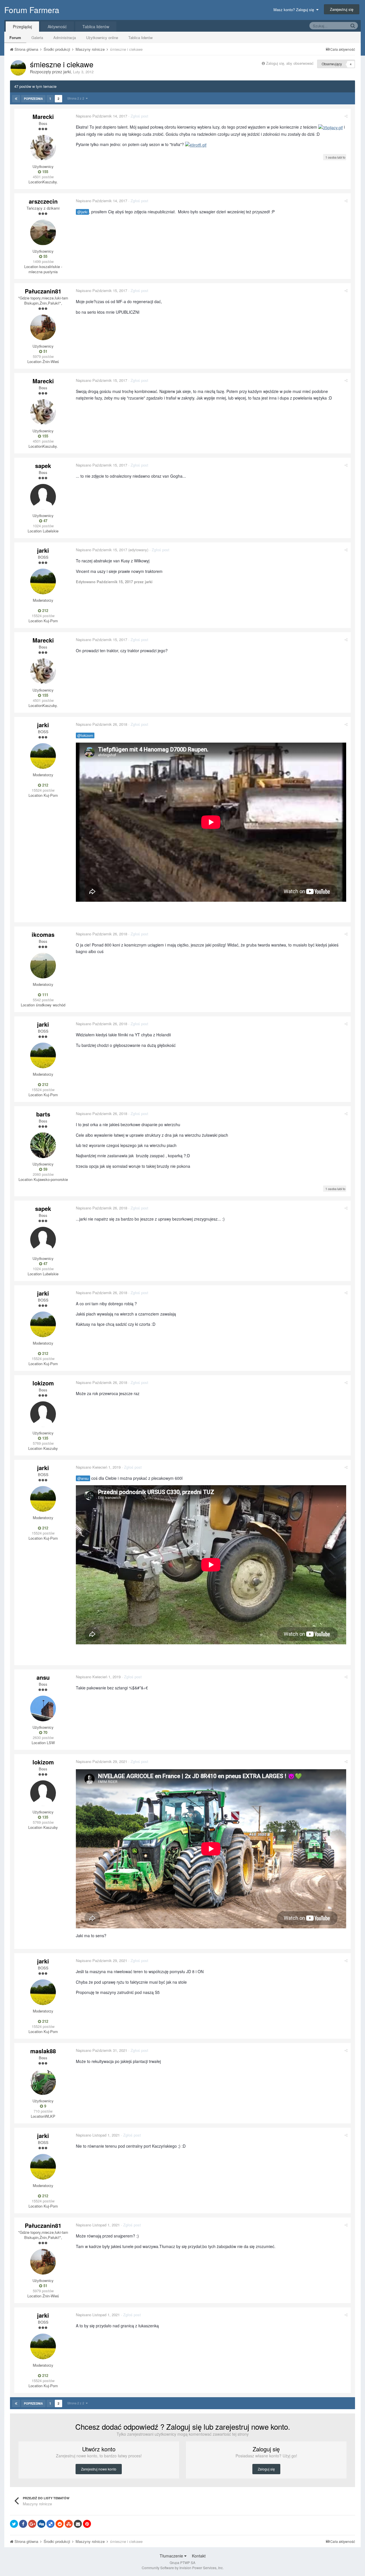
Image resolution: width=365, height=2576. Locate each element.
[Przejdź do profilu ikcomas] (43, 966)
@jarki (82, 212)
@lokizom (85, 735)
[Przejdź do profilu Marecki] (43, 148)
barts (43, 1114)
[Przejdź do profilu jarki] (18, 68)
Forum (15, 38)
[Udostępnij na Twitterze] (14, 2524)
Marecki (43, 116)
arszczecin (43, 201)
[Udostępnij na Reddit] (60, 2524)
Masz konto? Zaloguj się (295, 10)
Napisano (102, 116)
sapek (43, 466)
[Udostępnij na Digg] (41, 2524)
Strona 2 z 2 (77, 98)
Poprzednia (33, 99)
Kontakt (199, 2556)
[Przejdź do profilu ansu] (43, 1708)
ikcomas (43, 934)
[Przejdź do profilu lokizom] (43, 1414)
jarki (67, 72)
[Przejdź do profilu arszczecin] (43, 232)
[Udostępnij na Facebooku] (23, 2524)
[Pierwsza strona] (16, 99)
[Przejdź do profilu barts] (43, 1145)
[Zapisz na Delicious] (50, 2524)
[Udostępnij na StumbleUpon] (69, 2524)
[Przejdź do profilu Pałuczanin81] (43, 327)
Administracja (65, 38)
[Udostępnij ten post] (346, 116)
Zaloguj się (266, 2469)
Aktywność (57, 27)
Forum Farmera (32, 10)
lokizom (43, 1383)
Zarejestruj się (342, 9)
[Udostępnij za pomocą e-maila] (78, 2524)
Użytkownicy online (102, 38)
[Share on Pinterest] (87, 2524)
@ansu (83, 1478)
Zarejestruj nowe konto (99, 2469)
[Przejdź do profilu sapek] (43, 497)
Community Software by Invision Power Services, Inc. (183, 2568)
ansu (43, 1677)
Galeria (37, 38)
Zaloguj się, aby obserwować (290, 63)
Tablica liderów (140, 38)
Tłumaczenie (172, 2556)
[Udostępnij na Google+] (32, 2524)
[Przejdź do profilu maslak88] (43, 2082)
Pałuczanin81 (43, 291)
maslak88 (43, 2051)
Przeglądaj (22, 27)
